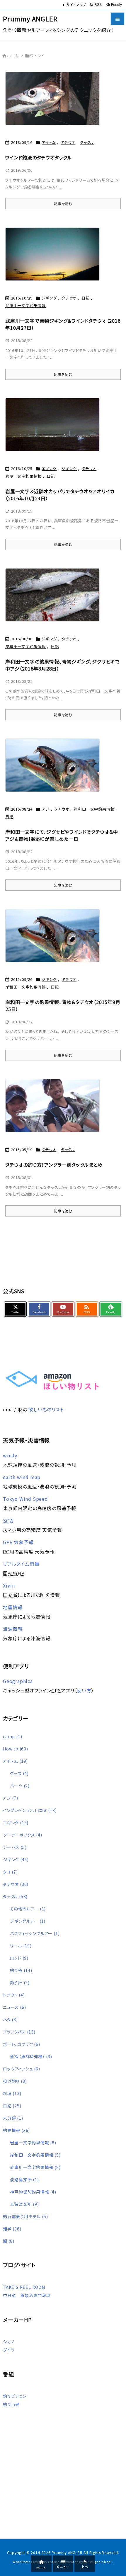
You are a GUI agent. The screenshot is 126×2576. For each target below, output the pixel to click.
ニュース (14, 2007)
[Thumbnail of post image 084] (55, 598)
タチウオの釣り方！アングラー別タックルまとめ (54, 1165)
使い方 (84, 1690)
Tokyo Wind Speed (25, 1499)
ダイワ (9, 2350)
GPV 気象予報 (18, 1542)
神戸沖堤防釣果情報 (33, 2192)
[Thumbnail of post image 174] (55, 1110)
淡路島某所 (24, 2179)
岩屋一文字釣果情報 (23, 476)
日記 (86, 298)
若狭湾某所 (24, 2204)
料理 (12, 2093)
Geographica (18, 1681)
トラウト (14, 1995)
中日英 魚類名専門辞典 (27, 2295)
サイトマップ (76, 5)
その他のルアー (28, 1909)
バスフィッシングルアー (35, 1933)
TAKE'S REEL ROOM (24, 2287)
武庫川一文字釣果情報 (25, 306)
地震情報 (13, 1607)
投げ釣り (15, 2081)
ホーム (13, 56)
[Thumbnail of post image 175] (55, 428)
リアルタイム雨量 (21, 1564)
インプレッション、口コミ (30, 1810)
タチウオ (68, 142)
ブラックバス (19, 2032)
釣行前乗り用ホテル (25, 2216)
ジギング (49, 298)
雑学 (12, 2229)
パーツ (20, 1786)
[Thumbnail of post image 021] (55, 258)
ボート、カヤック (22, 2044)
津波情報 (13, 1629)
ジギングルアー (28, 1921)
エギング (49, 468)
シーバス (15, 1847)
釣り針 (20, 1983)
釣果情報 (16, 2130)
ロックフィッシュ (22, 2069)
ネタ (10, 2019)
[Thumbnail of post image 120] (55, 939)
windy (10, 1455)
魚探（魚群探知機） (31, 2056)
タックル (87, 142)
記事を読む (63, 204)
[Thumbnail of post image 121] (55, 102)
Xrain (9, 1585)
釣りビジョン (15, 2396)
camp (12, 1736)
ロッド (19, 1958)
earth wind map (22, 1477)
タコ (10, 1872)
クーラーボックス (23, 1835)
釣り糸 (21, 1970)
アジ (46, 809)
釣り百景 (11, 2404)
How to (16, 1749)
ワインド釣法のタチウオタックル (39, 157)
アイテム (49, 142)
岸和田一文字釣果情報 (25, 646)
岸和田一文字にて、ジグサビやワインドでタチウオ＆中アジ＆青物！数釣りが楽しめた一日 (62, 835)
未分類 (13, 2118)
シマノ (8, 2342)
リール (21, 1946)
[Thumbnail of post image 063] (55, 769)
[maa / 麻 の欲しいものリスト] (52, 1380)
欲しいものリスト (46, 1409)
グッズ (19, 1773)
